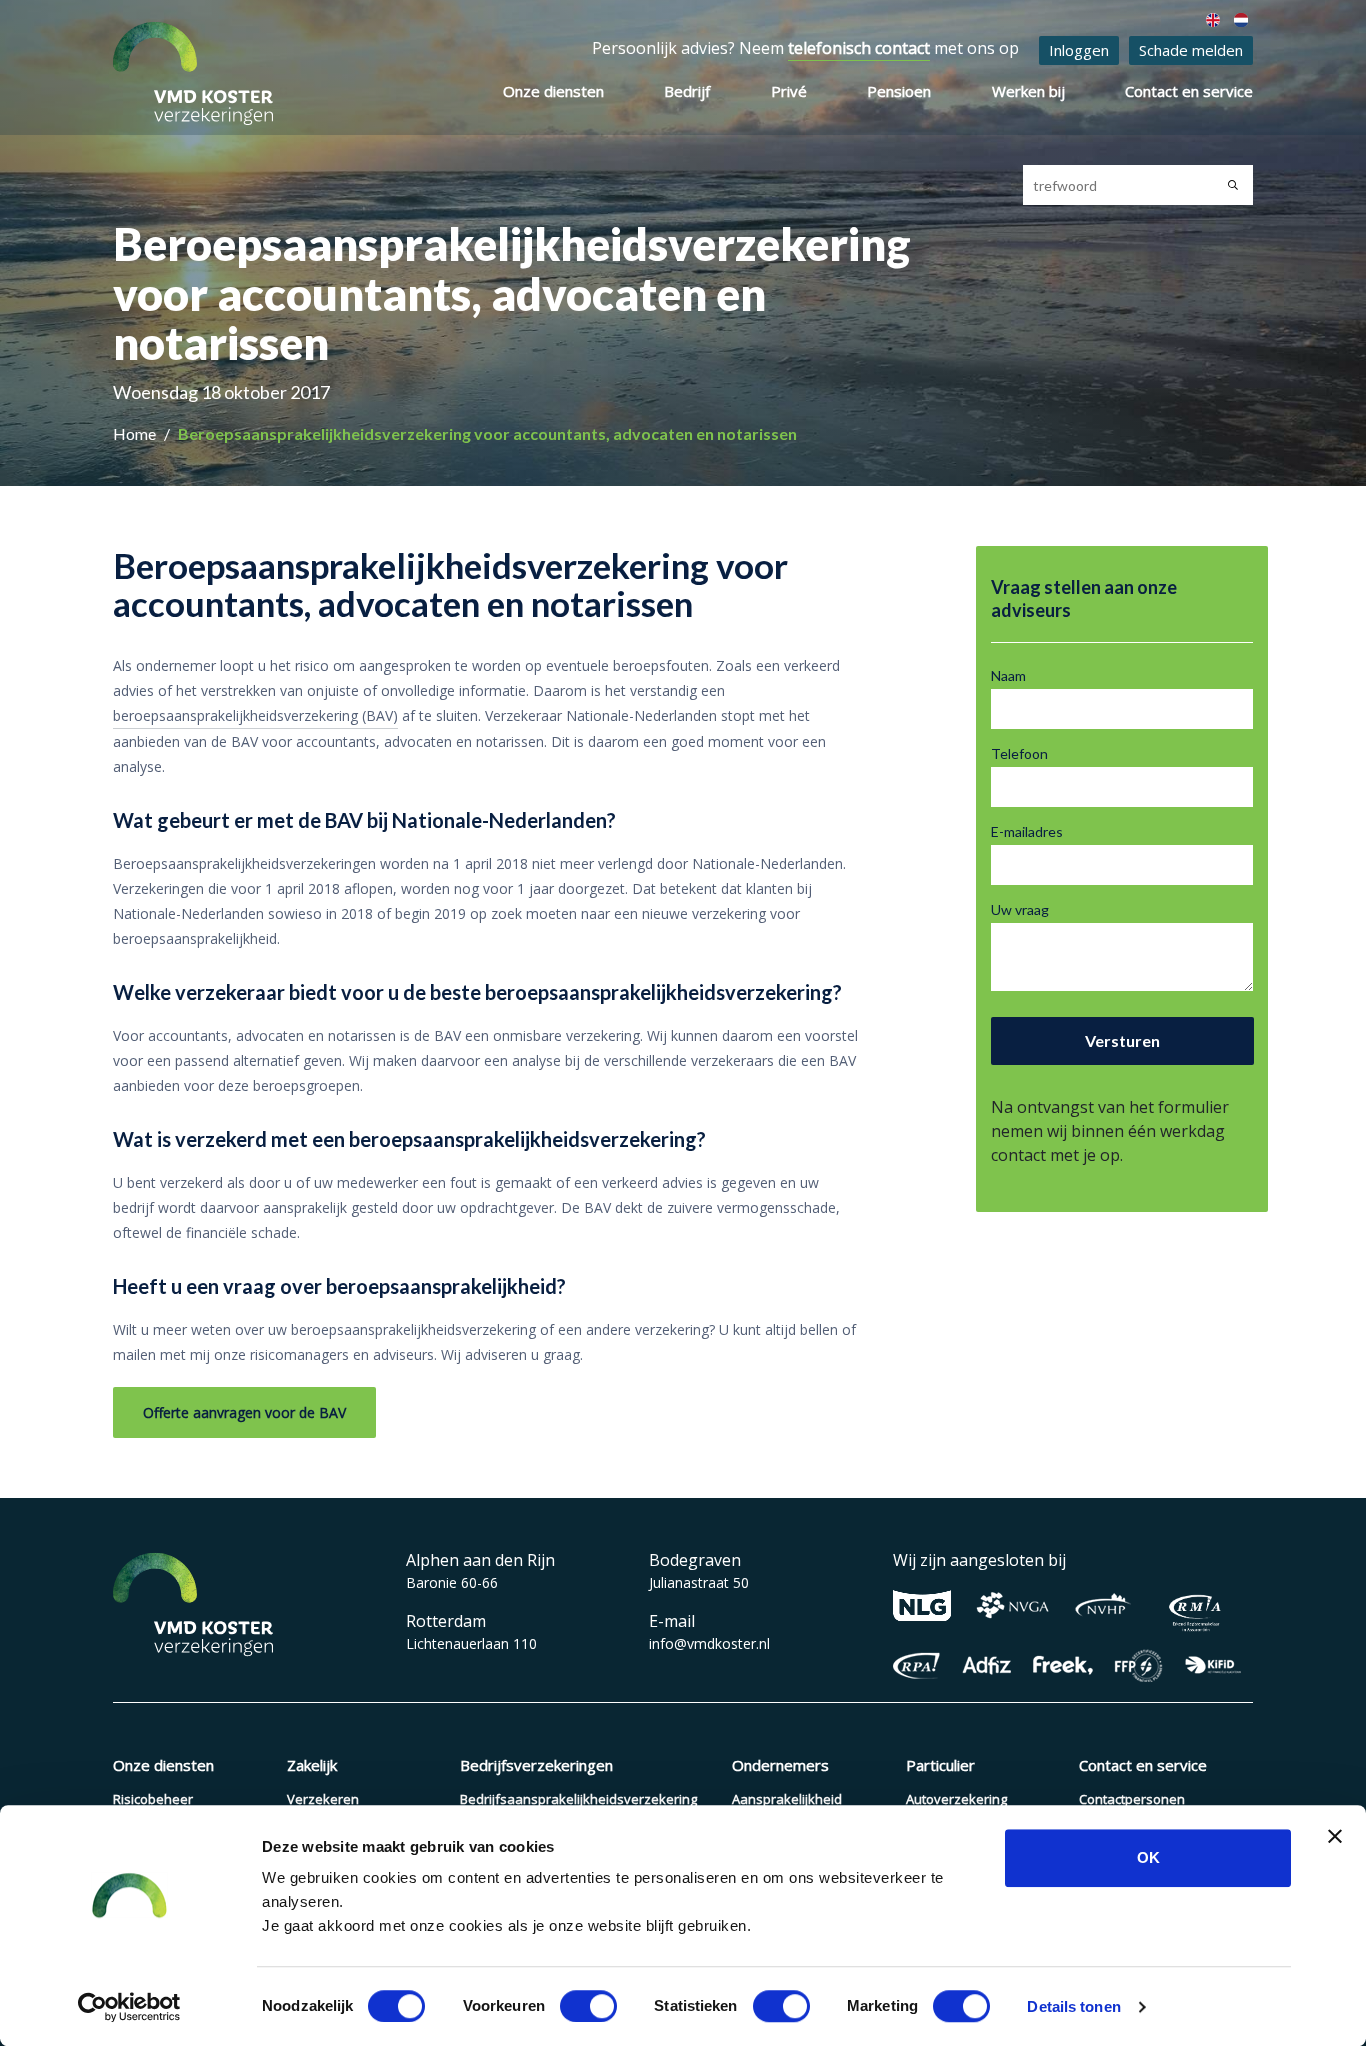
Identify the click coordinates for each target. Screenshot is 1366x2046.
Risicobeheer (153, 1799)
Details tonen (1073, 2006)
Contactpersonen (1132, 1799)
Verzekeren (323, 1799)
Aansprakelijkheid (787, 1799)
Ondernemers (780, 1765)
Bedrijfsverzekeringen (536, 1765)
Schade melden (1191, 50)
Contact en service (1189, 91)
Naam (1008, 675)
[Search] (1233, 185)
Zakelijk (312, 1765)
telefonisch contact (859, 48)
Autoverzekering (956, 1799)
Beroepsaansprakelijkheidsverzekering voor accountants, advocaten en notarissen (487, 433)
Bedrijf (687, 91)
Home (136, 433)
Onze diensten (553, 91)
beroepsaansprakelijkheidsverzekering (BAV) (255, 715)
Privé (789, 91)
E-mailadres (1027, 831)
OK (1148, 1857)
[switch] (588, 2006)
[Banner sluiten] (1335, 1836)
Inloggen (1079, 50)
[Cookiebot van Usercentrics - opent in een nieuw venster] (129, 2007)
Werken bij (1028, 91)
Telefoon (1019, 753)
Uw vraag (1020, 909)
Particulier (940, 1765)
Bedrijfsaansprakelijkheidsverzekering (578, 1799)
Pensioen (899, 91)
